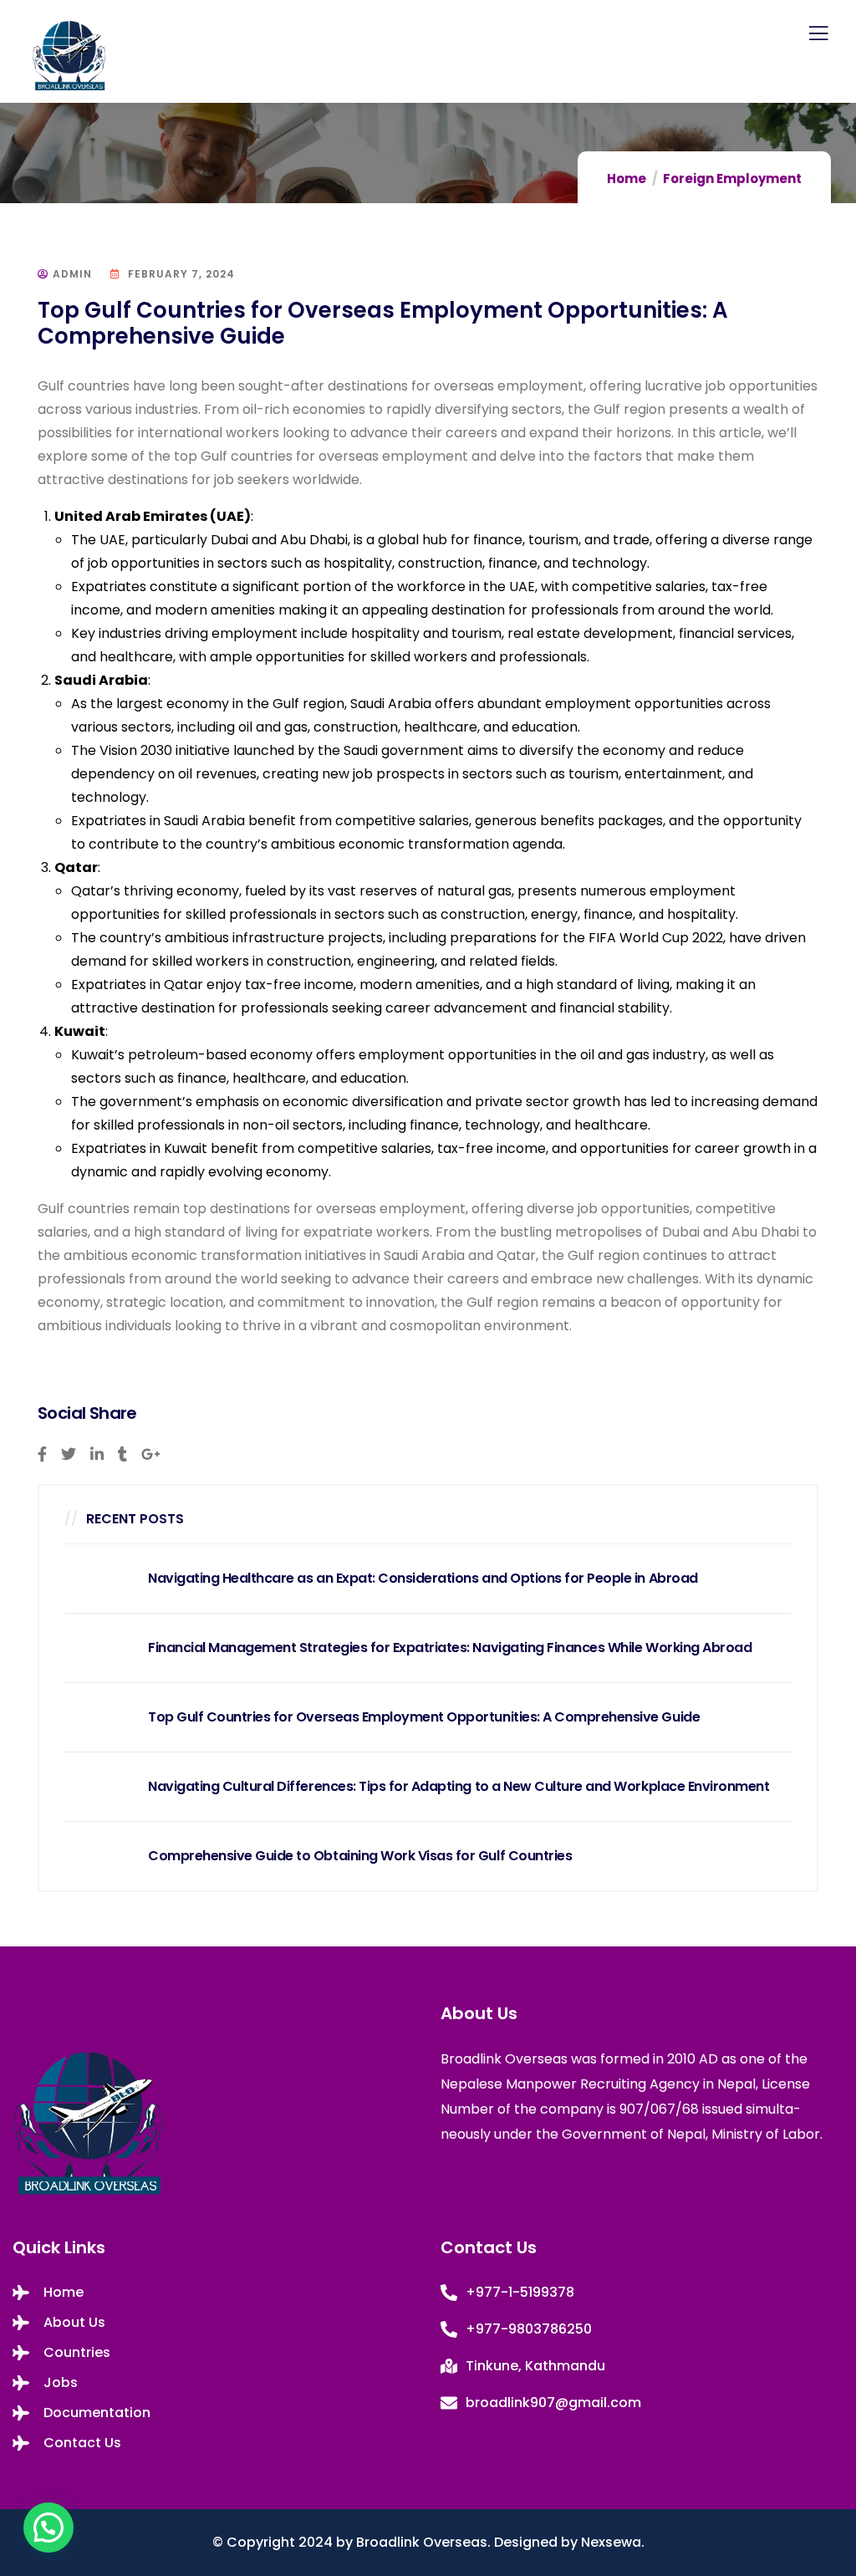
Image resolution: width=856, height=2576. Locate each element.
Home (627, 179)
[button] (48, 2528)
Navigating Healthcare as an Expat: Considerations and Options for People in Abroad (423, 1579)
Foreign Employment (732, 179)
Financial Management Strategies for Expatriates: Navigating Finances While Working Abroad (450, 1648)
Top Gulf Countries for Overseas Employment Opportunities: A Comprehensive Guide (424, 1717)
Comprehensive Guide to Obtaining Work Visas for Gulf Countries (360, 1856)
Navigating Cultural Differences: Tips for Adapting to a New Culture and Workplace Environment (459, 1787)
